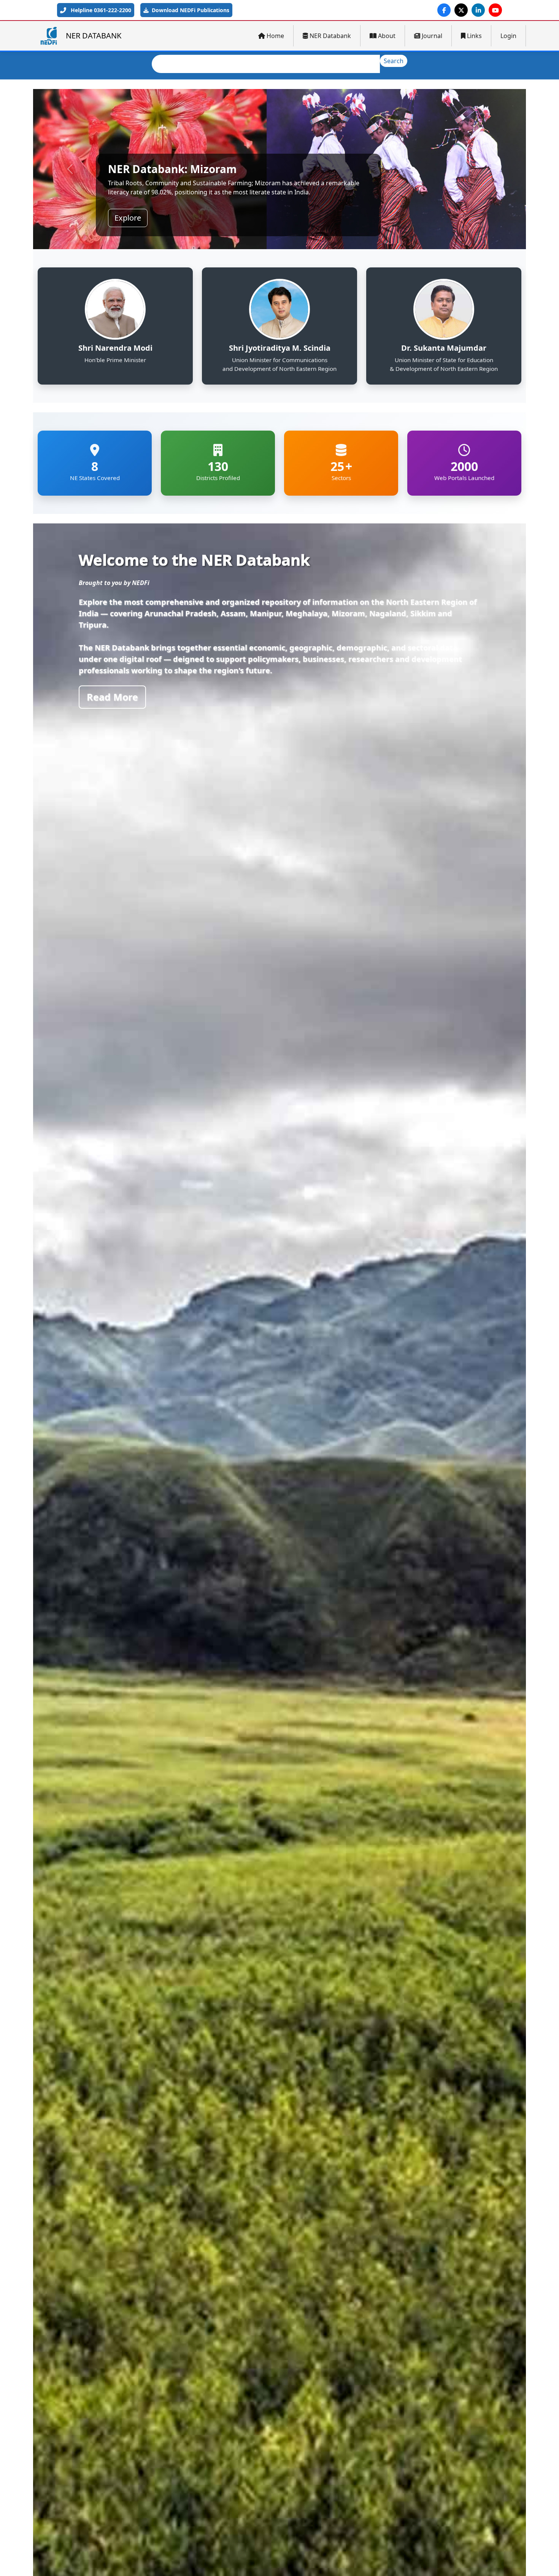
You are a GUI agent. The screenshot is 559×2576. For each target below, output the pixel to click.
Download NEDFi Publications (190, 10)
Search (394, 61)
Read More (112, 697)
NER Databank (330, 36)
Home (275, 36)
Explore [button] (128, 218)
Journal (432, 36)
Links (474, 36)
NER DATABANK (94, 36)
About (387, 36)
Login (508, 36)
